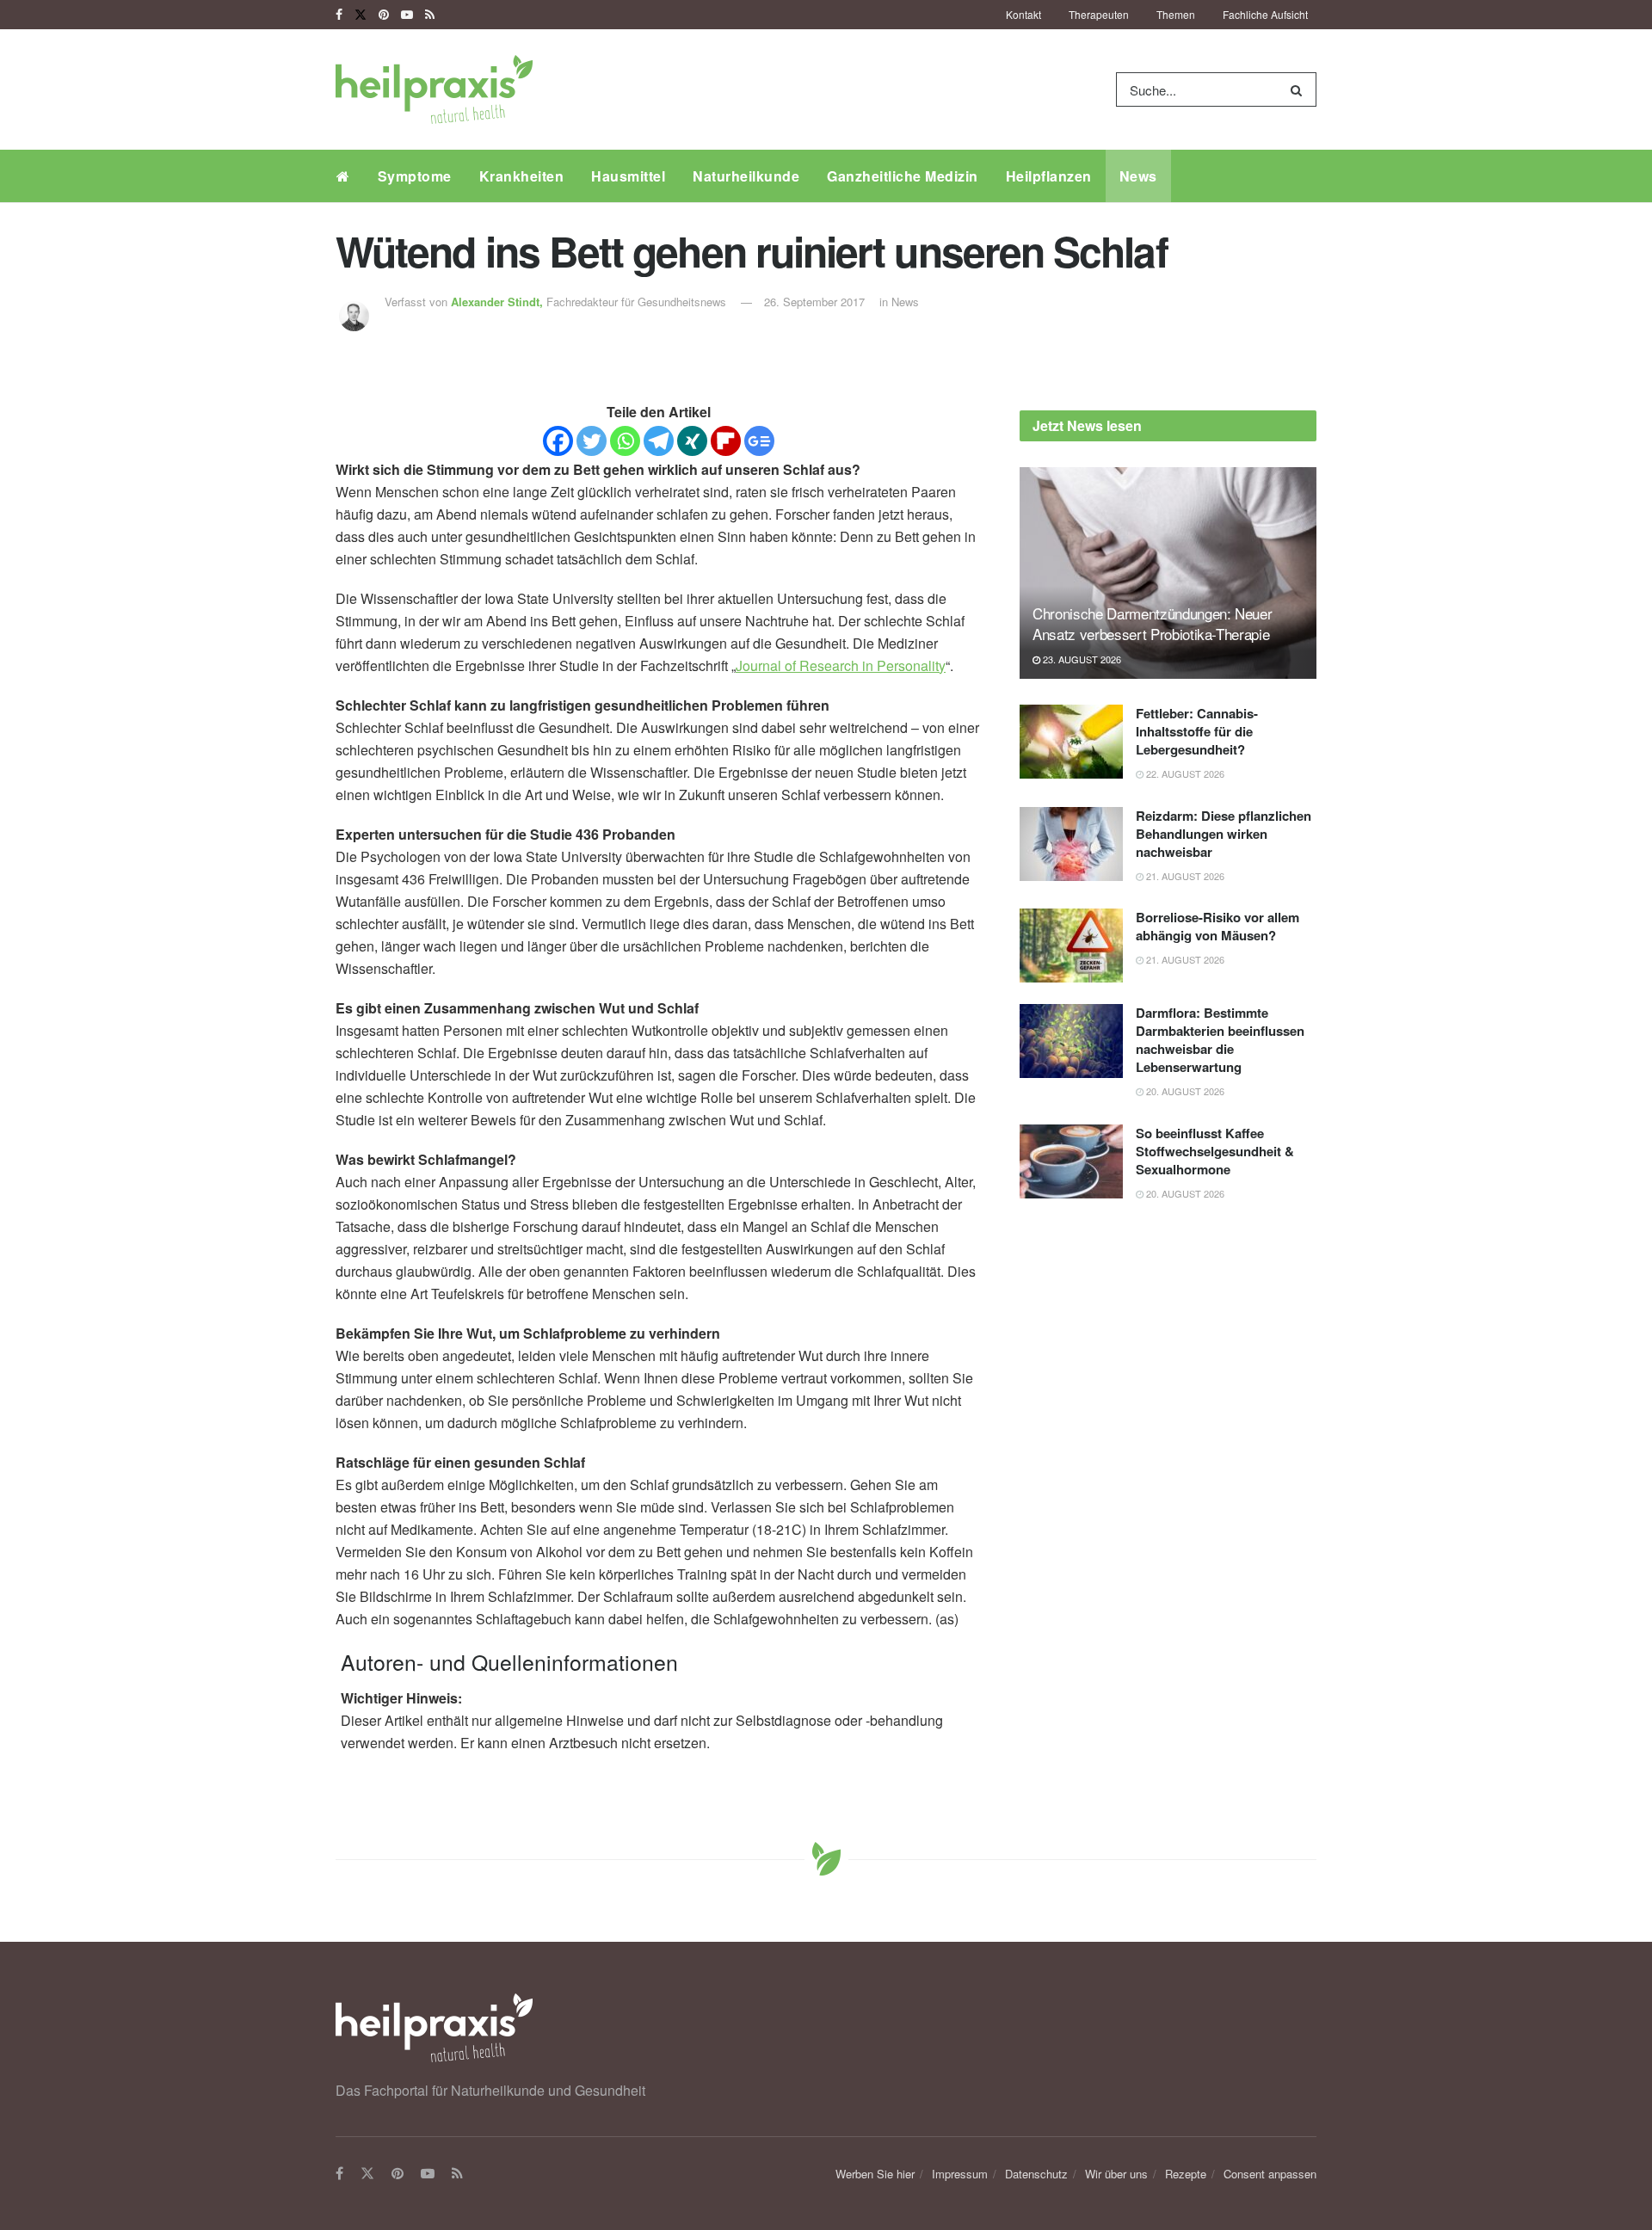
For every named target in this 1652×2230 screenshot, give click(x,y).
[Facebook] (558, 441)
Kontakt (1023, 14)
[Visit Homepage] (434, 89)
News (1138, 176)
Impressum (960, 2174)
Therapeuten (1099, 14)
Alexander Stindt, (499, 302)
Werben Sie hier (875, 2174)
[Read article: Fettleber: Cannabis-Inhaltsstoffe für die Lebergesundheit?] (1071, 742)
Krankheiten (522, 176)
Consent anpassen (1270, 2174)
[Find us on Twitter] (361, 15)
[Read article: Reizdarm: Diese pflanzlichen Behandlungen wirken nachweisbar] (1071, 844)
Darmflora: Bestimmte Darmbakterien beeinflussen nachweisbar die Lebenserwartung (1220, 1040)
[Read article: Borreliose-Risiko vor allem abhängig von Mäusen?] (1071, 946)
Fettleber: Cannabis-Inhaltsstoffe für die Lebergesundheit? (1197, 731)
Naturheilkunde (746, 176)
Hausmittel (628, 176)
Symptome (415, 176)
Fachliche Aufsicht (1265, 14)
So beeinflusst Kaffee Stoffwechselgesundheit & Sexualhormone (1215, 1151)
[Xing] (692, 441)
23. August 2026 (1081, 659)
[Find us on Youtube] (407, 15)
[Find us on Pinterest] (384, 15)
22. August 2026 (1184, 773)
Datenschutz (1036, 2174)
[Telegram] (659, 441)
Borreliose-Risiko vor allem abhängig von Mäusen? (1217, 926)
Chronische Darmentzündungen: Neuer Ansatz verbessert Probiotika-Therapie (1152, 623)
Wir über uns (1116, 2174)
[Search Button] (1300, 89)
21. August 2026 (1184, 876)
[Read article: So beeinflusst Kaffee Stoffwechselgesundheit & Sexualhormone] (1071, 1161)
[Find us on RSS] (430, 15)
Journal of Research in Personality (841, 665)
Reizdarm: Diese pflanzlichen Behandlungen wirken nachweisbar (1224, 834)
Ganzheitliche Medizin (903, 176)
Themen (1176, 14)
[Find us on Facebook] (339, 15)
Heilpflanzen (1049, 176)
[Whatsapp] (625, 441)
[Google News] (759, 441)
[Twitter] (592, 441)
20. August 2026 (1184, 1091)
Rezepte (1186, 2174)
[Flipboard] (726, 441)
